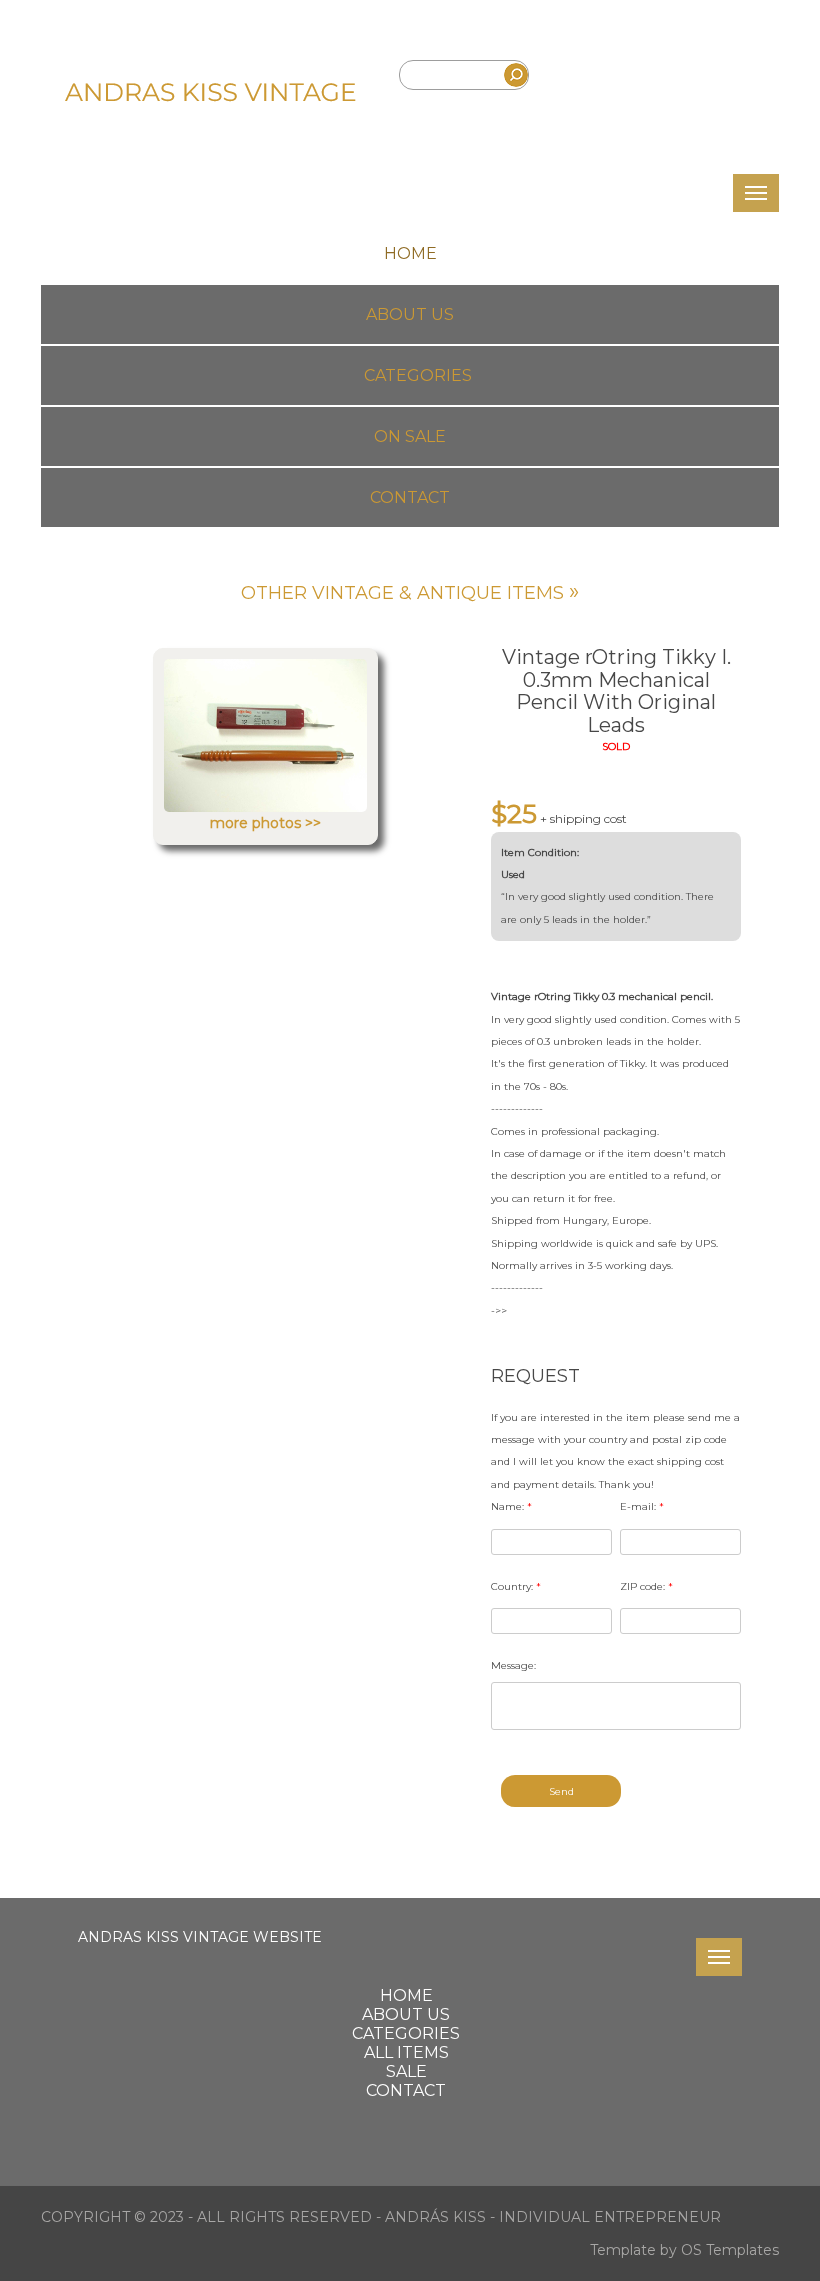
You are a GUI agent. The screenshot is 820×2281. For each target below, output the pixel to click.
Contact (410, 497)
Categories (418, 375)
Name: (511, 1506)
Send (561, 1791)
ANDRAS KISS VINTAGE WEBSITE (200, 1937)
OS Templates (730, 2250)
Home (410, 253)
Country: (516, 1586)
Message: (513, 1665)
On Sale (410, 436)
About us (410, 314)
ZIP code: (646, 1586)
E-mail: (642, 1506)
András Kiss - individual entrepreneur (553, 2217)
